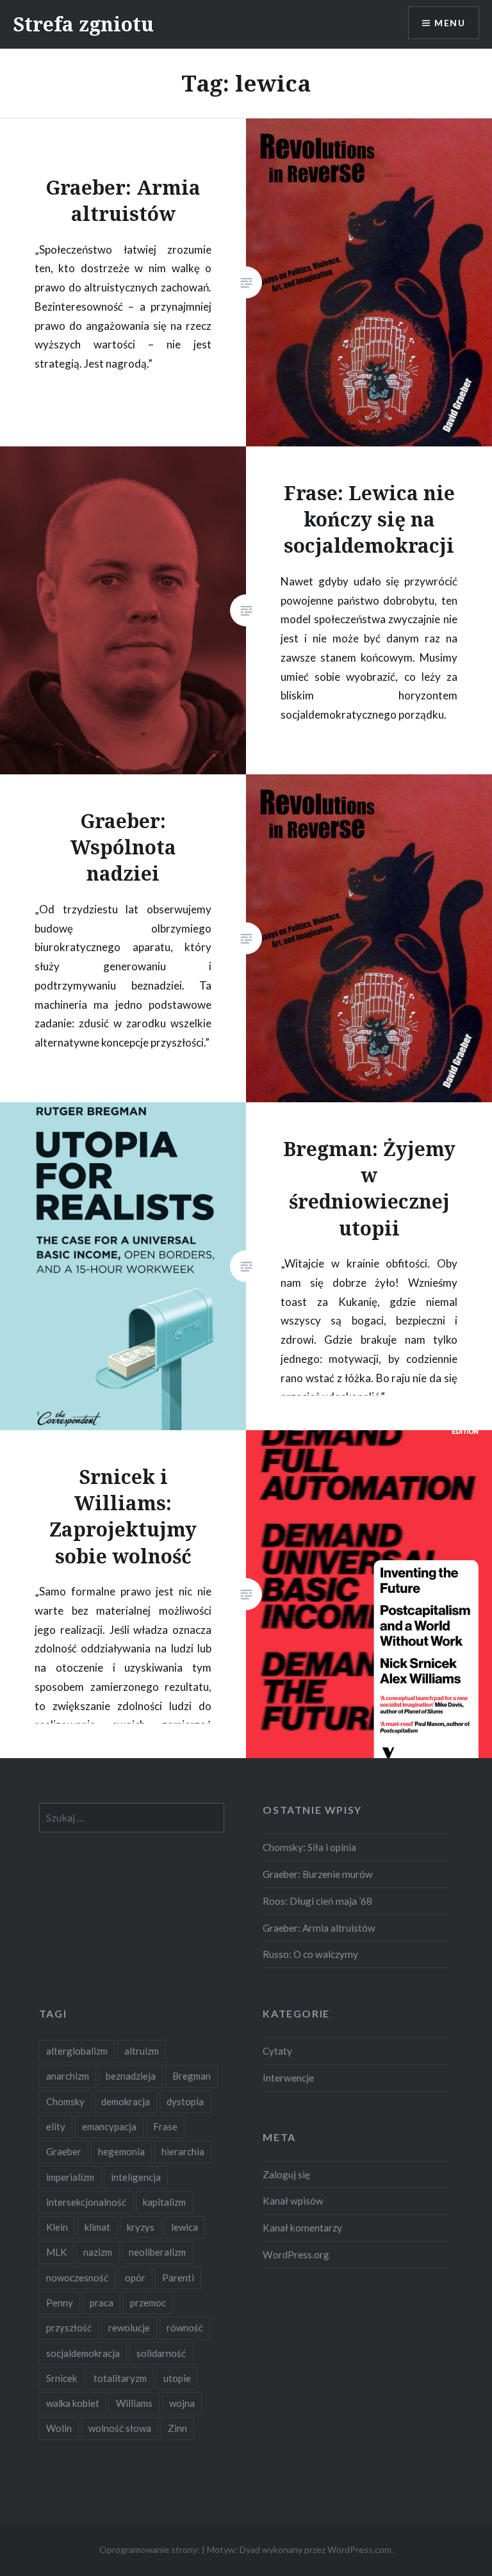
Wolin (59, 2428)
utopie (177, 2378)
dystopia (185, 2101)
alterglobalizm (77, 2051)
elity (56, 2126)
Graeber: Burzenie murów (318, 1874)
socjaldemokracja (83, 2353)
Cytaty (277, 2051)
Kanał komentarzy (302, 2228)
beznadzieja (131, 2076)
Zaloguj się (286, 2174)
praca (102, 2303)
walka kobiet (73, 2403)
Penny (60, 2303)
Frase (165, 2126)
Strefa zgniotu (83, 24)
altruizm (142, 2051)
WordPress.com (359, 2549)
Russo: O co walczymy (310, 1954)
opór (135, 2278)
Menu (450, 23)
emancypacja (109, 2126)
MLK (56, 2252)
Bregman (192, 2076)
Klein (57, 2227)
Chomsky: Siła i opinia (309, 1847)
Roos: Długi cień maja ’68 (317, 1901)
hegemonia (121, 2151)
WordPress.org (296, 2254)
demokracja (126, 2101)
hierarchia (183, 2151)
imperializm (70, 2177)
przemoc (148, 2303)
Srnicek (61, 2378)
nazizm (98, 2252)
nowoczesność (77, 2278)
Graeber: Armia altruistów (319, 1928)
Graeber (64, 2151)
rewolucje (129, 2327)
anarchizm (68, 2076)
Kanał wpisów (293, 2201)
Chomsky (65, 2101)
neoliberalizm (157, 2252)
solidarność (161, 2353)
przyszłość (69, 2327)
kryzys (141, 2227)
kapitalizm (164, 2202)
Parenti (178, 2278)
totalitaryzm (120, 2378)
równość (185, 2327)
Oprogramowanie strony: (150, 2549)
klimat (97, 2227)
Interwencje (288, 2078)
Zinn (177, 2428)
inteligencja (136, 2177)
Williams (134, 2403)
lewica (184, 2227)
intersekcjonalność (86, 2202)
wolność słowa (120, 2428)
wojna (182, 2403)
